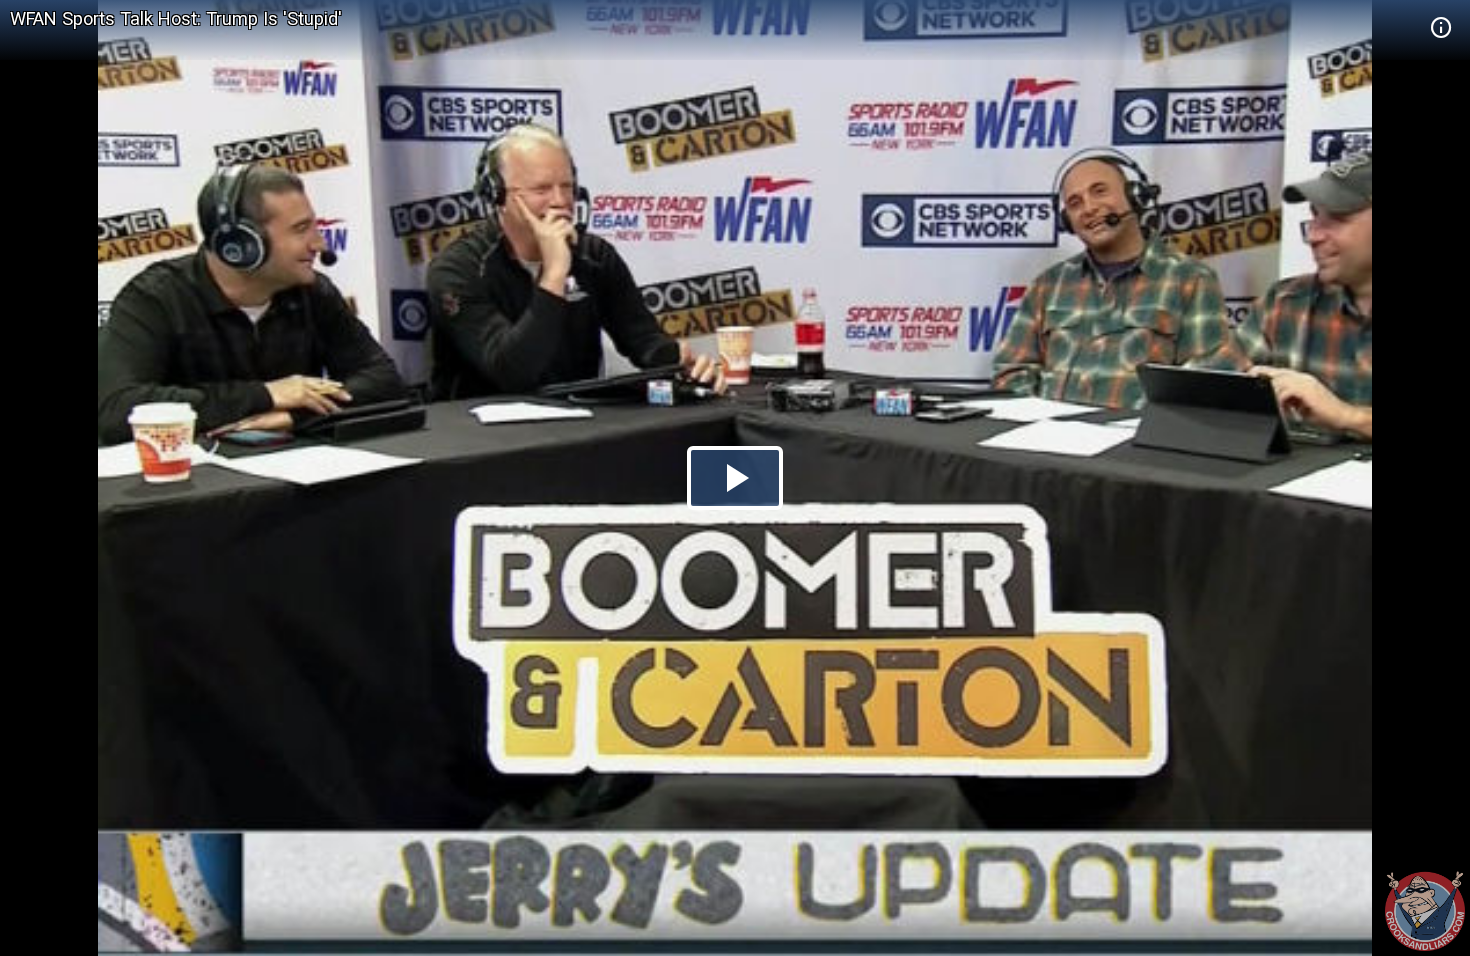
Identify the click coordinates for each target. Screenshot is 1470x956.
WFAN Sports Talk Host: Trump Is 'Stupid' (176, 18)
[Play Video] (735, 478)
